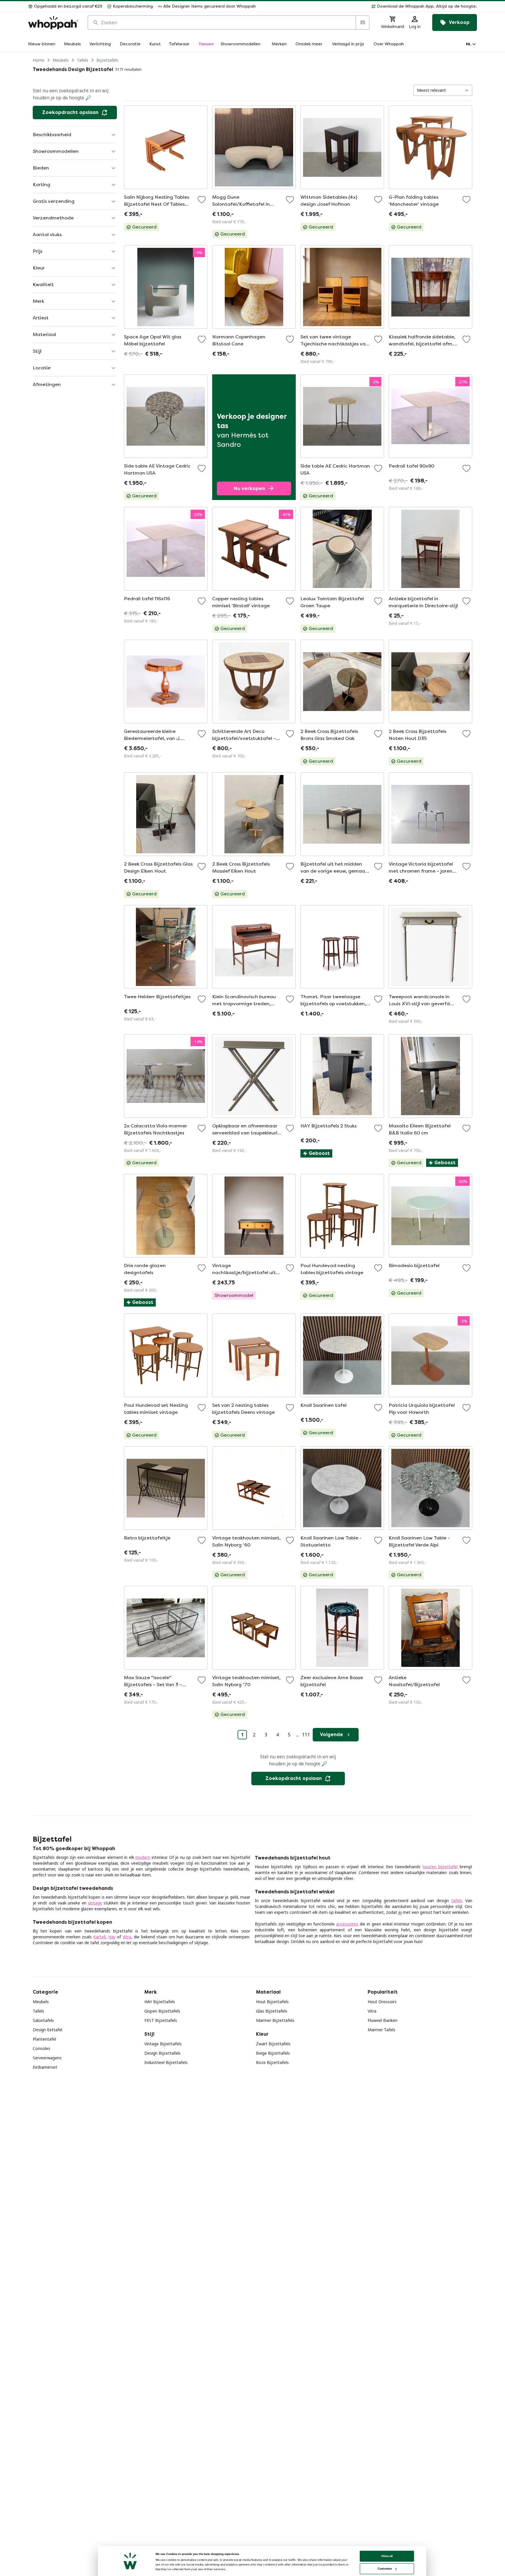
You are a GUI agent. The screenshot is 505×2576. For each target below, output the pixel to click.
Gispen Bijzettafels (162, 2011)
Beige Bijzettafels (273, 2053)
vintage (95, 1903)
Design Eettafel (47, 2030)
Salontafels (43, 2020)
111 (306, 1735)
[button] (369, 6)
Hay (112, 1937)
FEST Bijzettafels (161, 2020)
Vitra (127, 1937)
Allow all (387, 2556)
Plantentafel (44, 2039)
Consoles (41, 2048)
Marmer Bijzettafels (275, 2020)
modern (143, 1857)
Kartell (99, 1937)
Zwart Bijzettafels (273, 2044)
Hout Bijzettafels (272, 2002)
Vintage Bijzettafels (163, 2044)
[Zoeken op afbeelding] (362, 23)
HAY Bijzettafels (160, 2002)
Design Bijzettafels (162, 2053)
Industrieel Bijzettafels (166, 2062)
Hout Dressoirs (382, 2002)
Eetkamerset (45, 2067)
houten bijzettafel (440, 1867)
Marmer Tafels (382, 2030)
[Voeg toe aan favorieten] (202, 200)
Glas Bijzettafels (272, 2011)
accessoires (347, 1924)
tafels (457, 1901)
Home (39, 60)
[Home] (53, 23)
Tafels (83, 60)
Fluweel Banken (383, 2020)
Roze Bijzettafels (272, 2062)
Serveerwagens (47, 2058)
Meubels (61, 60)
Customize (385, 2569)
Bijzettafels (107, 60)
